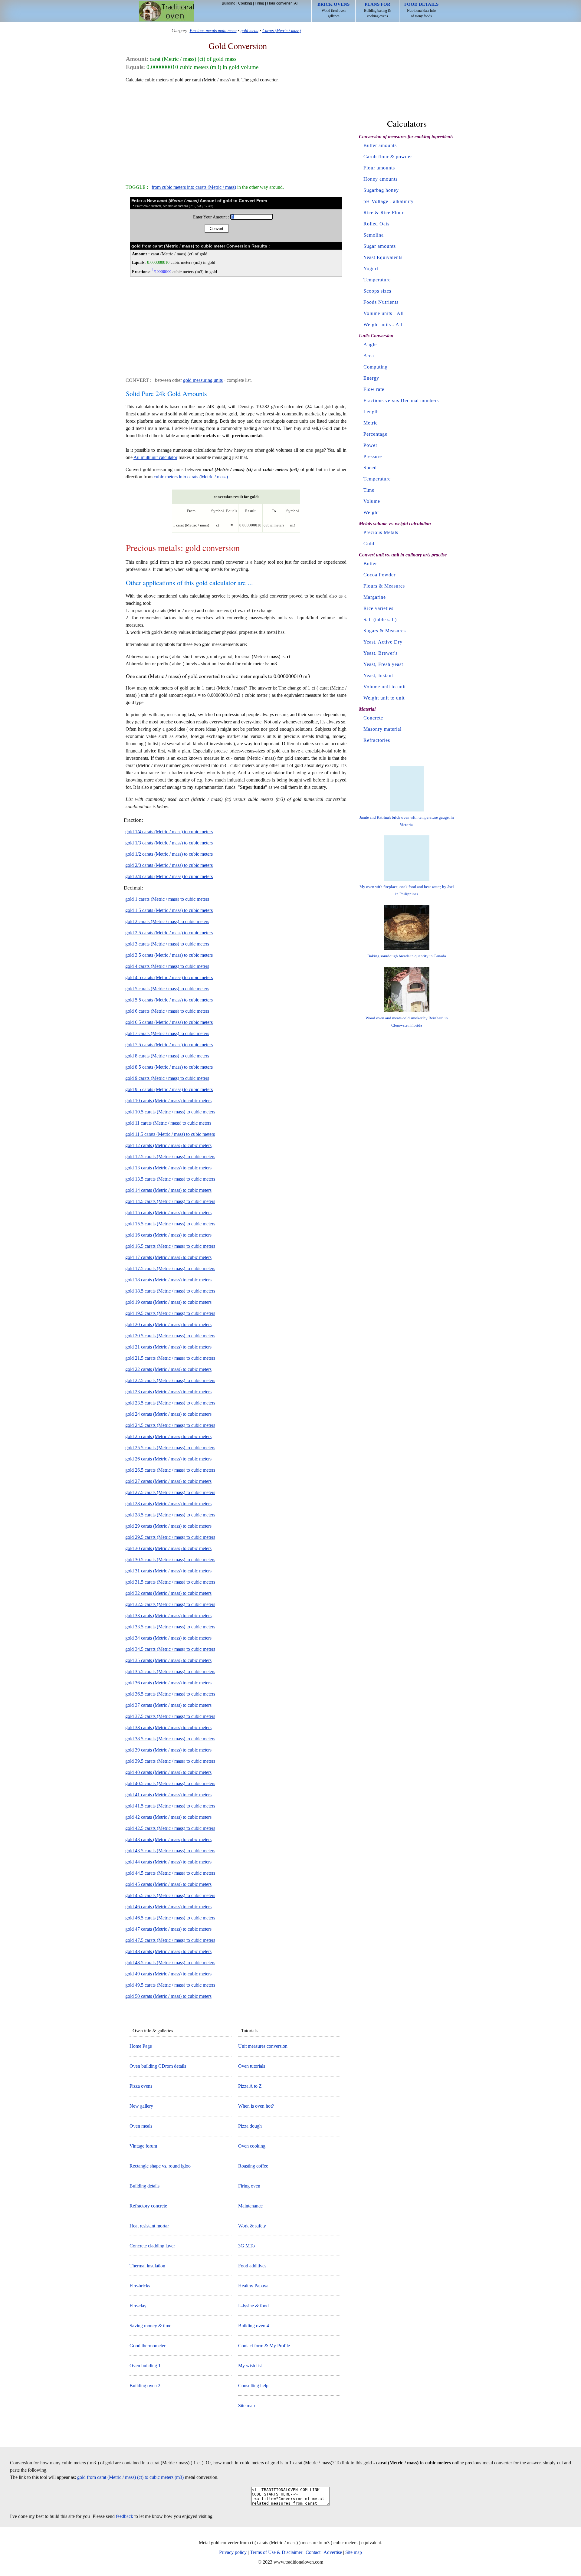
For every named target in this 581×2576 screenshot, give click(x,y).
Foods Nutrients (381, 302)
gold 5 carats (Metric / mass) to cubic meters (167, 989)
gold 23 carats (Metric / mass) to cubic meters (168, 1392)
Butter (370, 564)
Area (369, 356)
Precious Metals (381, 532)
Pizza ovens (141, 2086)
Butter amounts (380, 145)
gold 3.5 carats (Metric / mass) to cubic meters (169, 955)
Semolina (374, 235)
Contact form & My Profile (264, 2346)
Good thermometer (148, 2346)
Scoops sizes (377, 291)
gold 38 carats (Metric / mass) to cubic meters (168, 1727)
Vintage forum (143, 2146)
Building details (144, 2186)
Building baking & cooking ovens (377, 10)
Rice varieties (378, 608)
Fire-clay (138, 2306)
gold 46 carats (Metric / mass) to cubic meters (168, 1907)
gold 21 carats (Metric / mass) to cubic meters (168, 1347)
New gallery (141, 2106)
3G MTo (246, 2246)
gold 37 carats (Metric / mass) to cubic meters (168, 1705)
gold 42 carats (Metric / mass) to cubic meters (168, 1817)
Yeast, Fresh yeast (383, 664)
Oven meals (141, 2126)
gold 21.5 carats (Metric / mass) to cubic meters (170, 1358)
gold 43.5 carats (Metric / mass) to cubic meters (170, 1851)
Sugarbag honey (381, 190)
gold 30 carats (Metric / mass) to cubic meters (168, 1548)
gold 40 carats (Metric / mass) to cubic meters (168, 1772)
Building (229, 3)
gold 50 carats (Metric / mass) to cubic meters (168, 1996)
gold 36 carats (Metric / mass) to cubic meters (168, 1683)
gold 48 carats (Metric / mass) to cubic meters (168, 1951)
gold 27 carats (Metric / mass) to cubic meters (168, 1481)
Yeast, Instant (378, 675)
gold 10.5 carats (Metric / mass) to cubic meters (170, 1112)
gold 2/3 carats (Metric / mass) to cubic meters (169, 865)
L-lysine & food (253, 2306)
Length (371, 412)
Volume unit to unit (385, 687)
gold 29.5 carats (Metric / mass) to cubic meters (170, 1537)
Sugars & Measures (385, 631)
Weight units (377, 324)
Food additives (252, 2266)
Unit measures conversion (263, 2046)
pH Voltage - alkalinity (389, 201)
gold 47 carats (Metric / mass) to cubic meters (168, 1929)
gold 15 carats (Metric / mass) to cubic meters (168, 1213)
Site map (246, 2406)
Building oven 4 (254, 2326)
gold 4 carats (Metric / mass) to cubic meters (167, 966)
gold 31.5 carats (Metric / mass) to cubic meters (170, 1582)
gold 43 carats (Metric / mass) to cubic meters (168, 1839)
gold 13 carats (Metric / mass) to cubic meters (168, 1168)
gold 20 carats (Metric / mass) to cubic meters (168, 1324)
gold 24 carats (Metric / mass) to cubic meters (168, 1414)
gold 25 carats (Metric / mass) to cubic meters (168, 1436)
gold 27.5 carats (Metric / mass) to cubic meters (170, 1492)
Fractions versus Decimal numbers (401, 400)
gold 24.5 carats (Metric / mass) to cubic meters (170, 1425)
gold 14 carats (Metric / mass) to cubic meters (168, 1190)
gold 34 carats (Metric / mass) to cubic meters (168, 1638)
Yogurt (371, 269)
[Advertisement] (236, 131)
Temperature (377, 280)
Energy (371, 378)
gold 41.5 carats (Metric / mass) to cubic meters (170, 1806)
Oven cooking (252, 2146)
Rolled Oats (376, 224)
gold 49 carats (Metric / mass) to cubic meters (168, 1974)
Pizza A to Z (250, 2086)
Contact (313, 2552)
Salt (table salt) (380, 619)
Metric (371, 423)
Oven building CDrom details (158, 2066)
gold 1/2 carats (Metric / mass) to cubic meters (169, 854)
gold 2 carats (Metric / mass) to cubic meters (167, 921)
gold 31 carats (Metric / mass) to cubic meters (168, 1571)
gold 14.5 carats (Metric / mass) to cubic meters (170, 1201)
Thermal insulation (147, 2266)
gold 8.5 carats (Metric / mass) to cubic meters (169, 1067)
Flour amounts (379, 168)
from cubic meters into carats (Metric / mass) (194, 187)
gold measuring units (203, 380)
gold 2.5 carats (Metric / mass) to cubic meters (169, 933)
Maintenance (250, 2206)
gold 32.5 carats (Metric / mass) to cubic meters (170, 1604)
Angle (370, 344)
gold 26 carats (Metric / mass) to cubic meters (168, 1459)
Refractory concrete (148, 2206)
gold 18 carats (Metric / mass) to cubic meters (168, 1280)
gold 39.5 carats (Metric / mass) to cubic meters (170, 1761)
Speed (370, 468)
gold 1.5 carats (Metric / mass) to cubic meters (169, 910)
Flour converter (279, 3)
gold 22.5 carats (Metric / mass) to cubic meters (170, 1380)
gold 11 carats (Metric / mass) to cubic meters (168, 1123)
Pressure (373, 456)
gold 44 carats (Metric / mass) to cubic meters (168, 1862)
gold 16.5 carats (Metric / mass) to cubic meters (170, 1246)
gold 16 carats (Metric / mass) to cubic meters (168, 1235)
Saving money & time (150, 2326)
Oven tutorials (252, 2066)
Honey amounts (381, 179)
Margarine (375, 597)
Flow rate (374, 389)
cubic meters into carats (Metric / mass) (191, 477)
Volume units (378, 313)
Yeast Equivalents (383, 257)
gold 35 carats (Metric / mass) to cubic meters (168, 1660)
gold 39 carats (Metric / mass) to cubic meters (168, 1750)
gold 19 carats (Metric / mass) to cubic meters (168, 1302)
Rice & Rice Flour (384, 213)
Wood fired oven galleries (333, 10)
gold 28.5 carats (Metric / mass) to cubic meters (170, 1515)
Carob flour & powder (388, 157)
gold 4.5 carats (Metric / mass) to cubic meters (169, 977)
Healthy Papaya (253, 2286)
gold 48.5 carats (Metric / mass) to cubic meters (170, 1963)
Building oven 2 (145, 2386)
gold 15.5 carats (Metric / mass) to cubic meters (170, 1224)
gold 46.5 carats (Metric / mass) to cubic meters (170, 1918)
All (296, 3)
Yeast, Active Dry (383, 642)
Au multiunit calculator (155, 457)
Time (369, 490)
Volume (372, 501)
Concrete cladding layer (152, 2246)
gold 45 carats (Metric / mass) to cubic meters (168, 1884)
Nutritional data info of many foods (421, 10)
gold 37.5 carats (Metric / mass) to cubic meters (170, 1716)
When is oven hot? (256, 2106)
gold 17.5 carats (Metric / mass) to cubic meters (170, 1268)
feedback (125, 2516)
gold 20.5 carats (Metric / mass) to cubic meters (170, 1336)
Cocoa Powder (379, 575)
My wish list (250, 2366)
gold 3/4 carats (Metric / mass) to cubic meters (169, 876)
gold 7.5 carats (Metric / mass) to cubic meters (169, 1045)
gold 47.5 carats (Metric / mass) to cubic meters (170, 1940)
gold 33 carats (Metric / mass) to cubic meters (168, 1616)
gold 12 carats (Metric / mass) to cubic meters (168, 1145)
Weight (371, 512)
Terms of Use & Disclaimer (276, 2552)
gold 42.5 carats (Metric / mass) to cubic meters (170, 1828)
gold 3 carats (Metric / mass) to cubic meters (167, 944)
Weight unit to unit (384, 698)
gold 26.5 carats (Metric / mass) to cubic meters (170, 1470)
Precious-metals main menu (213, 31)
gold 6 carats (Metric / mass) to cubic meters (167, 1011)
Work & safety (252, 2226)
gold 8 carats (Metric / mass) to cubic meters (167, 1056)
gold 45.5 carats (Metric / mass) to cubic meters (170, 1895)
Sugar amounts (380, 246)
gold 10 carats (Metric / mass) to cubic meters (168, 1101)
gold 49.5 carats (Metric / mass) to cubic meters (170, 1985)
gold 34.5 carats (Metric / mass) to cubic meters (170, 1649)
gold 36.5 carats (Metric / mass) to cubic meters (170, 1694)
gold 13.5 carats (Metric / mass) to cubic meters (170, 1179)
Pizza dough (250, 2126)
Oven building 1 (145, 2366)
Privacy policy (233, 2552)
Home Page (141, 2046)
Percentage (375, 434)
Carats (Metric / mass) (282, 31)
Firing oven (249, 2186)
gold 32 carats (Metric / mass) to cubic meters (168, 1593)
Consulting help (253, 2386)
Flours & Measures (384, 586)
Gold (369, 544)
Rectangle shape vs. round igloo (160, 2166)
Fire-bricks (140, 2286)
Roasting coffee (253, 2166)
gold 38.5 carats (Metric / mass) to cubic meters (170, 1739)
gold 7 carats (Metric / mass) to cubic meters (167, 1033)
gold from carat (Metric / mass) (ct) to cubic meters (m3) (130, 2477)
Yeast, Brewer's (381, 653)
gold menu (249, 31)
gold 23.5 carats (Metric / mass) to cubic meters (170, 1403)
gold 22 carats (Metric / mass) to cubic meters (168, 1369)
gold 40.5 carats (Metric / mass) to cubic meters (170, 1783)
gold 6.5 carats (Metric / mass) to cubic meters (169, 1022)
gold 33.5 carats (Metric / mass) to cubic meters (170, 1627)
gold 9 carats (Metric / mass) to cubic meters (167, 1078)
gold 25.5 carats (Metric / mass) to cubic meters (170, 1448)
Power (370, 445)
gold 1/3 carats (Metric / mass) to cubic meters (169, 843)
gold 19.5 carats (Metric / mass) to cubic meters (170, 1313)
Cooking (245, 3)
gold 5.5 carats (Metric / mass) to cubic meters (169, 1000)
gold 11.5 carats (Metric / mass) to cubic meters (170, 1134)
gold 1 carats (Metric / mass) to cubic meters (167, 899)
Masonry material (382, 729)
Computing (376, 367)
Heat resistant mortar (149, 2226)
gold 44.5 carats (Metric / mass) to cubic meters (170, 1873)
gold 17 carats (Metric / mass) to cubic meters (168, 1257)
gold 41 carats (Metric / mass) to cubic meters (168, 1795)
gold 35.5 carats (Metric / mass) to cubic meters (170, 1671)
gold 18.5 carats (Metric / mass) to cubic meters (170, 1291)
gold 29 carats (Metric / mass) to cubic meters (168, 1526)
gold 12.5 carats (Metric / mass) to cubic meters (170, 1157)
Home (167, 11)
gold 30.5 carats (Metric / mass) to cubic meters (170, 1560)
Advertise (333, 2552)
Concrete (373, 718)
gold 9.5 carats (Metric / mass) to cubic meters (169, 1089)
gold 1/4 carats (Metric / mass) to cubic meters (169, 832)
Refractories (377, 740)
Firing (259, 3)
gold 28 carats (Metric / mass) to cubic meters (168, 1504)
